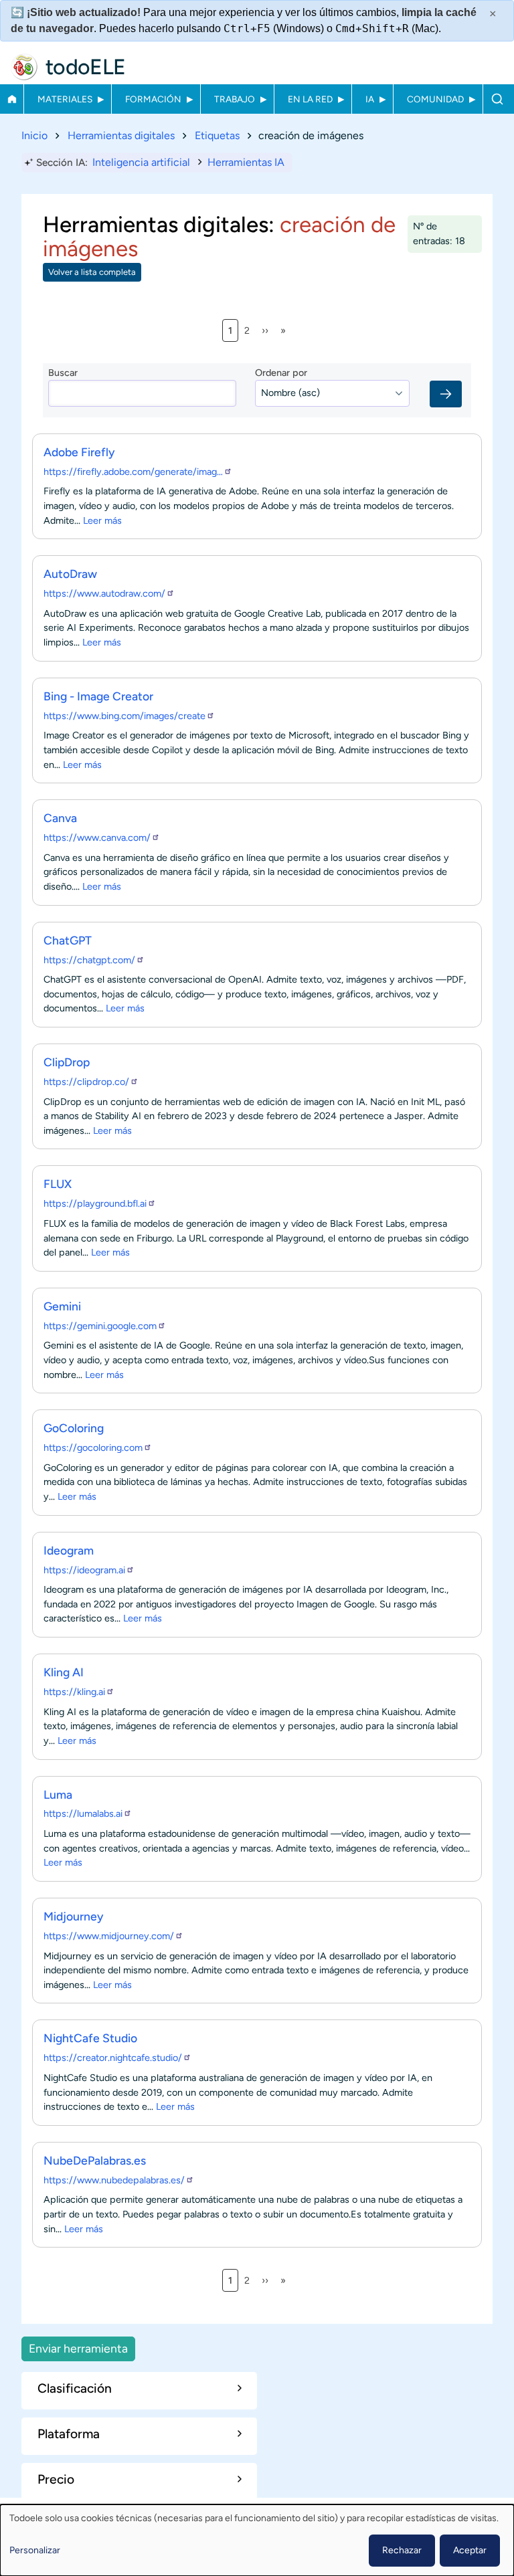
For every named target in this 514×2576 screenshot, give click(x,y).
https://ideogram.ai (84, 1570)
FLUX (58, 1184)
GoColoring (74, 1428)
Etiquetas (217, 135)
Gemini (62, 1306)
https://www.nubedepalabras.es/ (114, 2180)
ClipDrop (67, 1062)
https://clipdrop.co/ (86, 1082)
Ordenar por (281, 373)
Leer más (102, 520)
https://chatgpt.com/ (89, 960)
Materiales (65, 99)
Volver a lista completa (92, 272)
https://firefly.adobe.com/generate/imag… (133, 472)
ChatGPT (68, 940)
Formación (153, 99)
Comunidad (435, 99)
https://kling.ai (74, 1692)
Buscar (497, 99)
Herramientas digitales (121, 135)
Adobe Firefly (79, 452)
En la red (310, 99)
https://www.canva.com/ (97, 837)
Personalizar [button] (35, 2550)
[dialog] (257, 2540)
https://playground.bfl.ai (95, 1203)
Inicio (12, 99)
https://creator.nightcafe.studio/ (113, 2058)
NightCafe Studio (90, 2038)
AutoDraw (70, 574)
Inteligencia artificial (141, 162)
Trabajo (235, 99)
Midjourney (74, 1916)
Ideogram (69, 1550)
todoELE (86, 67)
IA (370, 99)
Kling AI (64, 1672)
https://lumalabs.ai (83, 1813)
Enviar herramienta (78, 2348)
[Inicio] (24, 67)
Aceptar (470, 2550)
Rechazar (402, 2550)
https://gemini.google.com (100, 1326)
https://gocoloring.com (93, 1448)
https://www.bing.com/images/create (124, 716)
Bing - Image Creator (98, 696)
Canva (60, 818)
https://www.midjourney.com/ (109, 1936)
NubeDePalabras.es (95, 2160)
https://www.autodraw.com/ (104, 593)
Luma (58, 1794)
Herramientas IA (246, 162)
